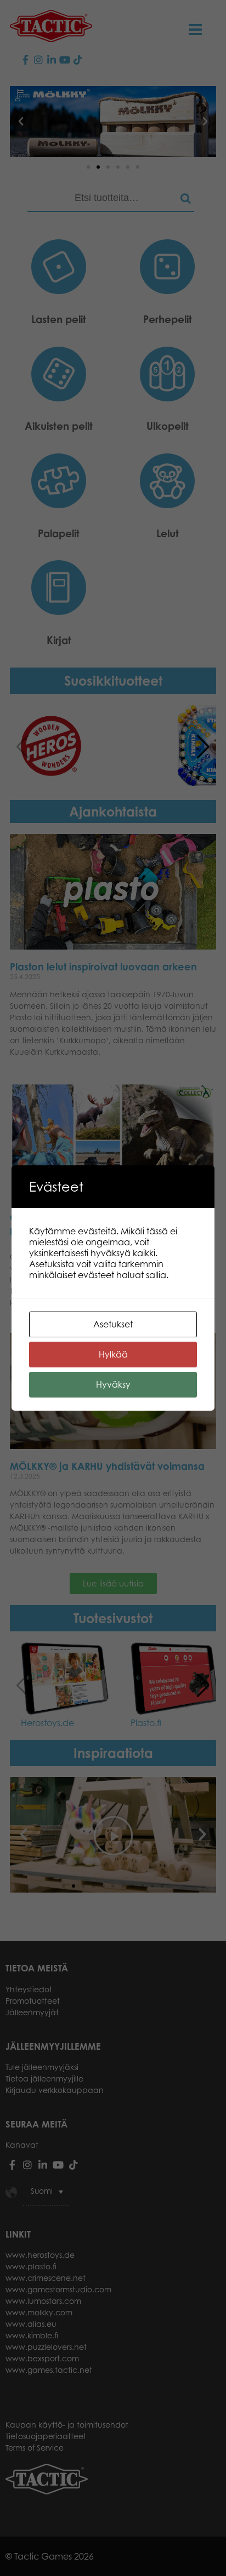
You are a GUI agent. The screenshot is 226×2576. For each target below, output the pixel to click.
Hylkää (113, 1354)
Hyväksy (113, 1384)
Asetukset (113, 1324)
